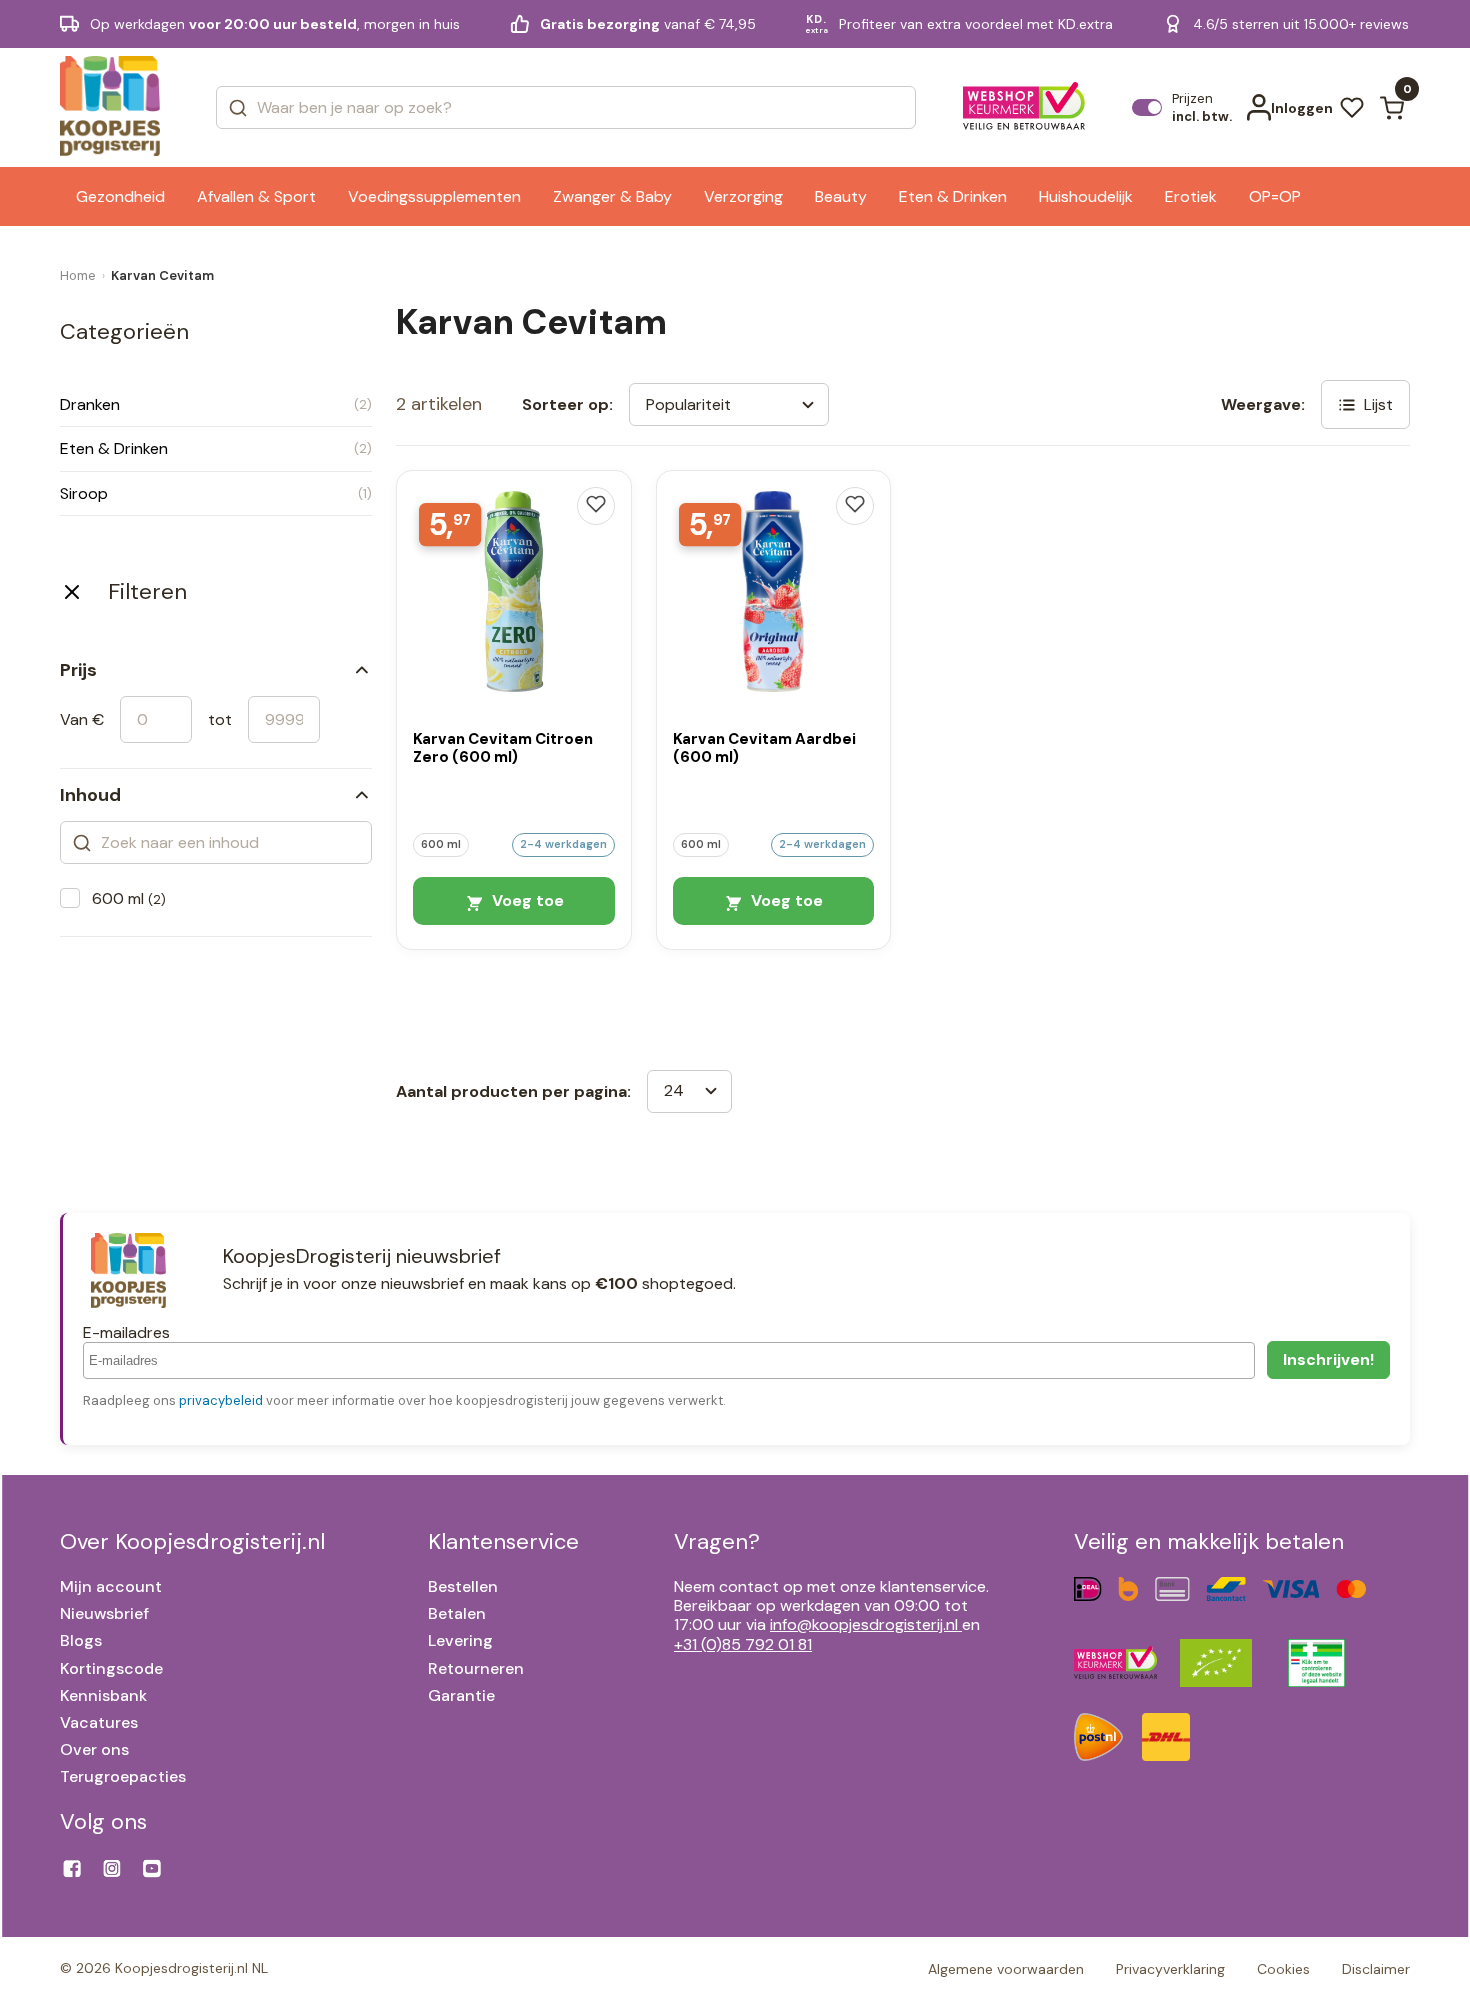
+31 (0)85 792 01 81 (743, 1644)
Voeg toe (526, 900)
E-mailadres (126, 1332)
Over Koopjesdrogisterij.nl (192, 1541)
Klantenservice (503, 1541)
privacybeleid (221, 1400)
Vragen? (717, 1541)
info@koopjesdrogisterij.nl (864, 1624)
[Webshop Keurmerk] (1024, 108)
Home (78, 275)
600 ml (129, 898)
